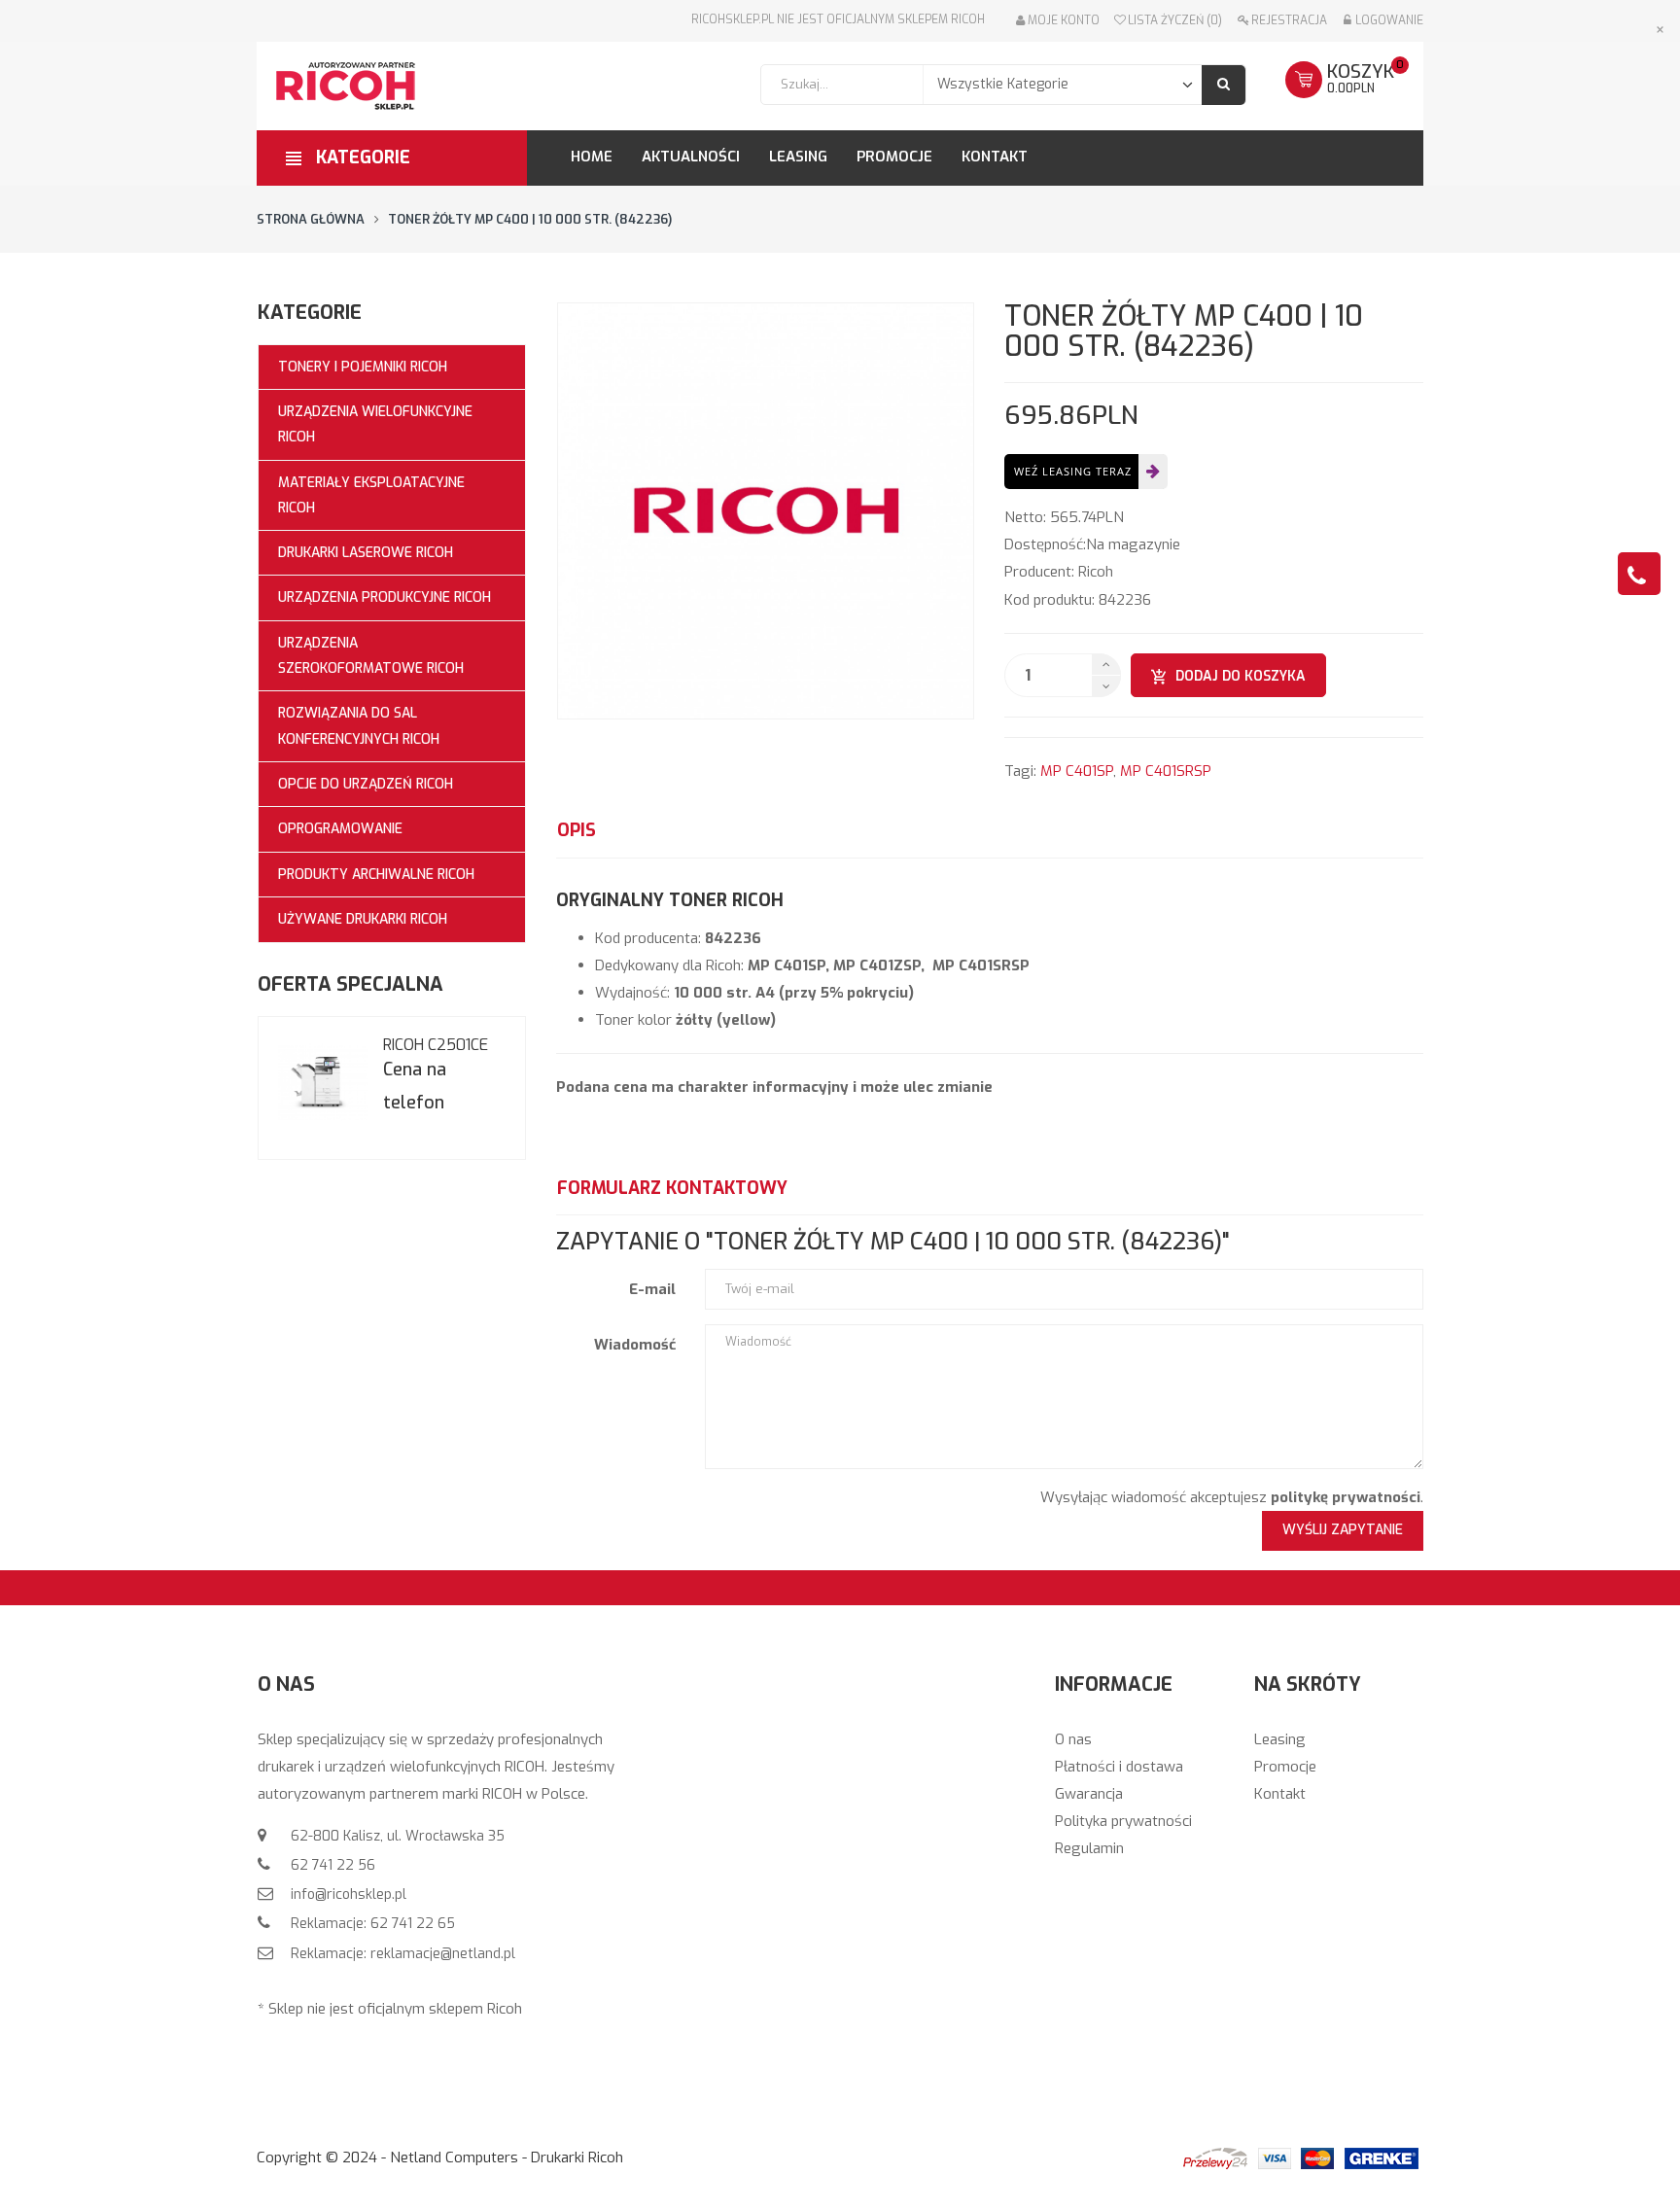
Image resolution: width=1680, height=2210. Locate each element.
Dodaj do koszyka (1241, 676)
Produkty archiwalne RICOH (376, 875)
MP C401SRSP (1166, 771)
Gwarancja (1089, 1794)
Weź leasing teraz (1073, 471)
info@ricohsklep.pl (347, 1894)
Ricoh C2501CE (436, 1045)
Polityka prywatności (1123, 1821)
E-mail (652, 1289)
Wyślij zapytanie (1343, 1530)
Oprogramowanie (340, 829)
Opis (577, 830)
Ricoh (1096, 572)
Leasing (1280, 1739)
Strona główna (311, 219)
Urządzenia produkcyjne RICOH (385, 597)
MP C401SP (1077, 771)
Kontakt (1280, 1794)
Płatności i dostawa (1119, 1767)
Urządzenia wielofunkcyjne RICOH (375, 424)
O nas (1073, 1739)
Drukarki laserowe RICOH (366, 553)
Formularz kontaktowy (672, 1188)
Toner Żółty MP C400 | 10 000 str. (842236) (530, 219)
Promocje (1285, 1767)
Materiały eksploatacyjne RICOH (371, 495)
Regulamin (1089, 1848)
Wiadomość (635, 1345)
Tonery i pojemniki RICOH (363, 367)
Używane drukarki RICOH (363, 919)
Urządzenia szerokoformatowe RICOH (371, 656)
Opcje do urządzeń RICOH (366, 784)
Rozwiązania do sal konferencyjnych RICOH (359, 726)
